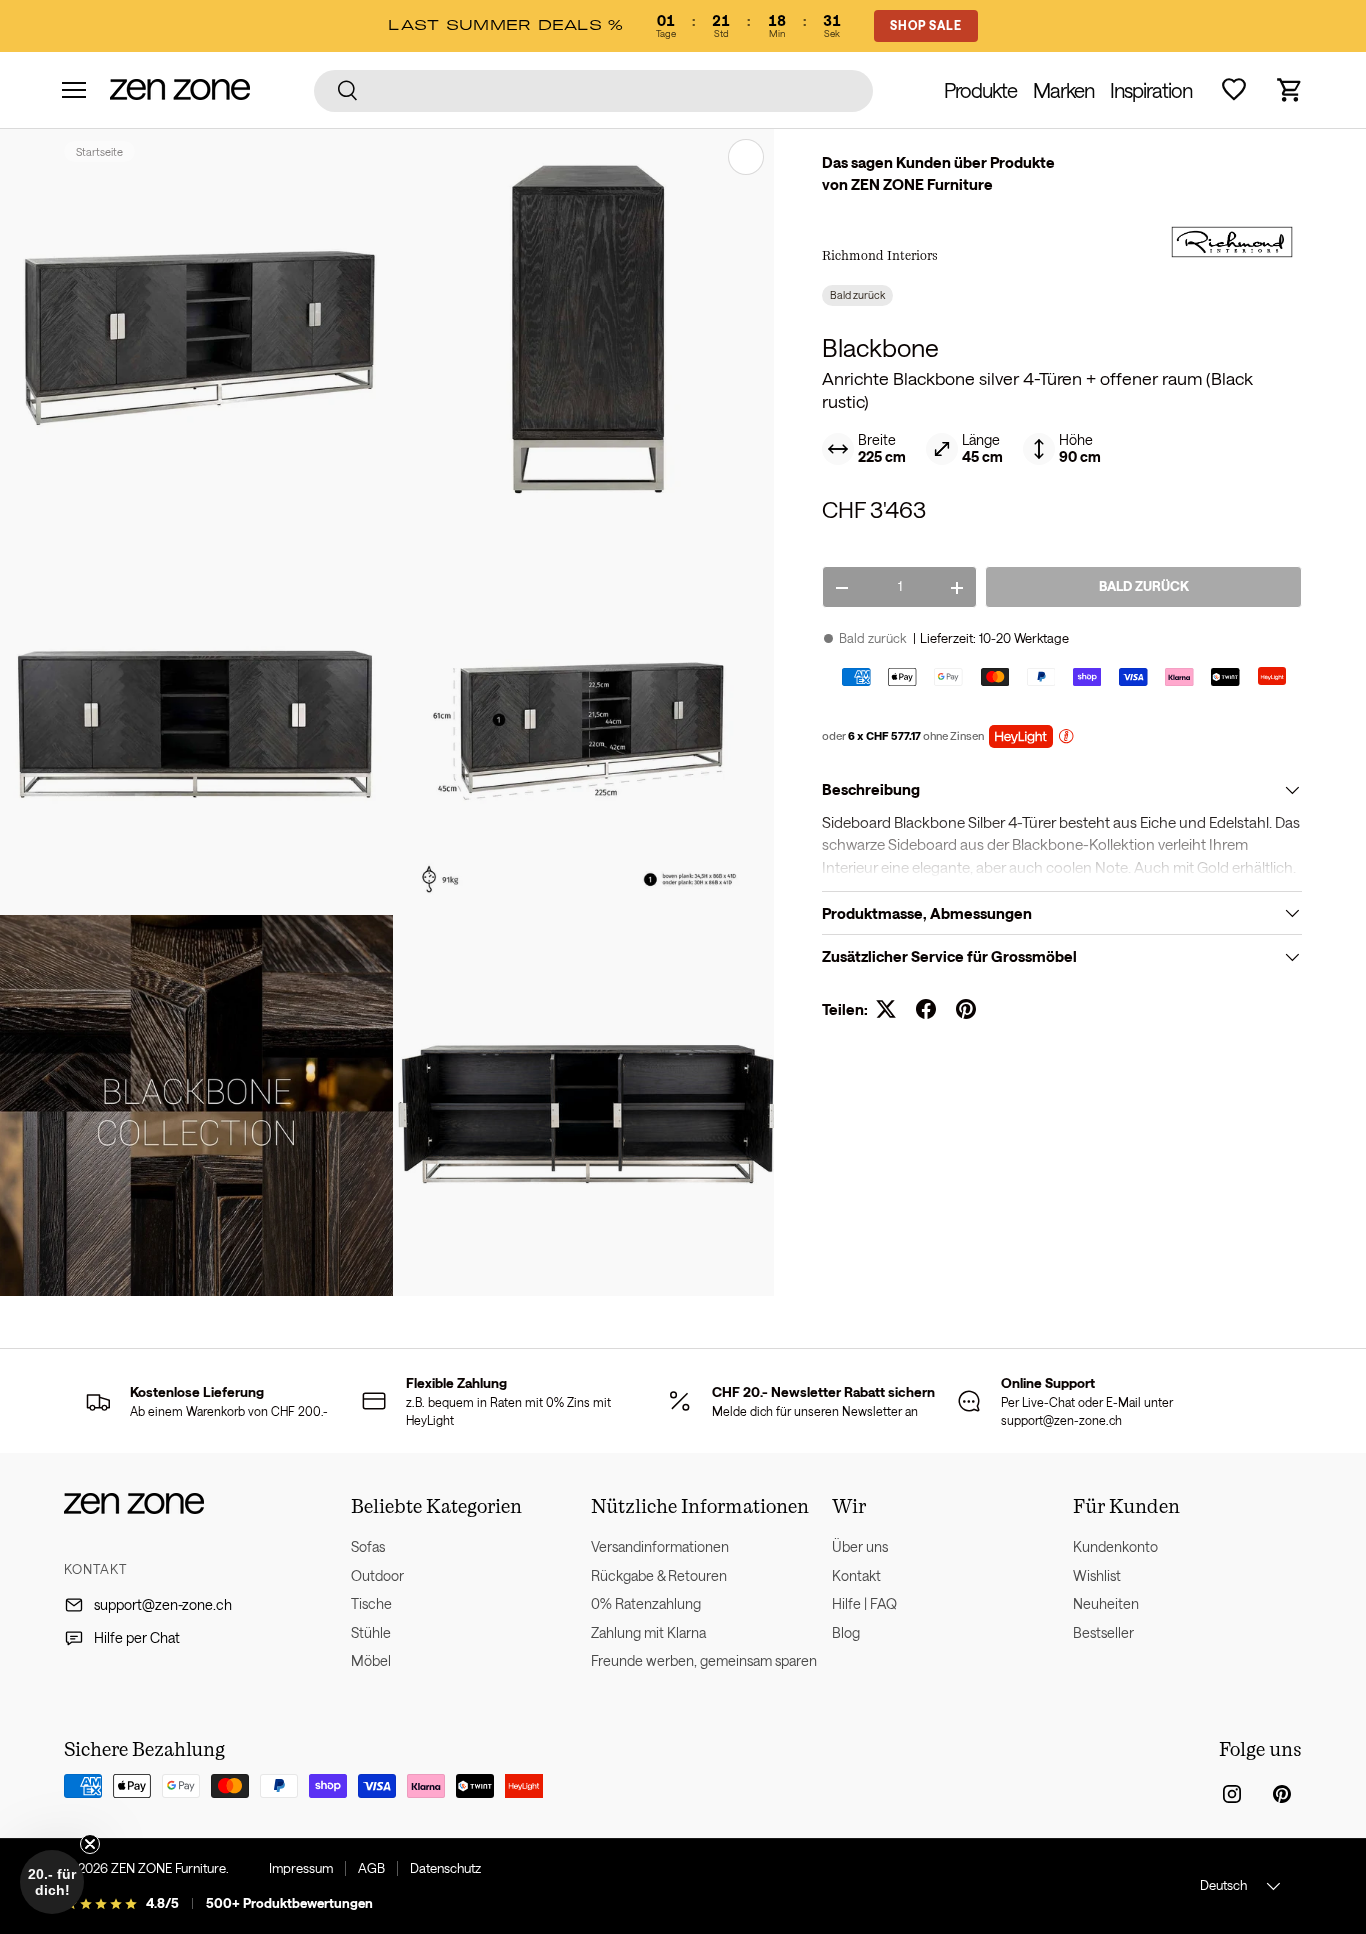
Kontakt (856, 1575)
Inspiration (1151, 90)
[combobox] (593, 90)
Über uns (860, 1546)
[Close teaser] (90, 1844)
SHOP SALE (926, 25)
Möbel (371, 1660)
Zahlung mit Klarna (648, 1632)
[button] (1290, 90)
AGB (371, 1868)
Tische (371, 1603)
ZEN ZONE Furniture (168, 1868)
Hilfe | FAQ (864, 1603)
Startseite (99, 151)
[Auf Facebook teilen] (926, 1009)
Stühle (371, 1632)
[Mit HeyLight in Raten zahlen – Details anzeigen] (1066, 738)
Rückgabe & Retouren (659, 1575)
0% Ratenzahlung (646, 1603)
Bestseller (1103, 1632)
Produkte (980, 90)
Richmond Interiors (880, 255)
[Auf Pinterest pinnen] (966, 1009)
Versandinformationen (660, 1546)
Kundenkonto (1115, 1546)
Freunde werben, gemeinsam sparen (704, 1660)
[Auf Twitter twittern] (886, 1009)
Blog (846, 1632)
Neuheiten (1106, 1603)
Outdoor (377, 1575)
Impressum (301, 1868)
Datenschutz (445, 1868)
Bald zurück (1144, 587)
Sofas (368, 1546)
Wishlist (1097, 1575)
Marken (1063, 90)
